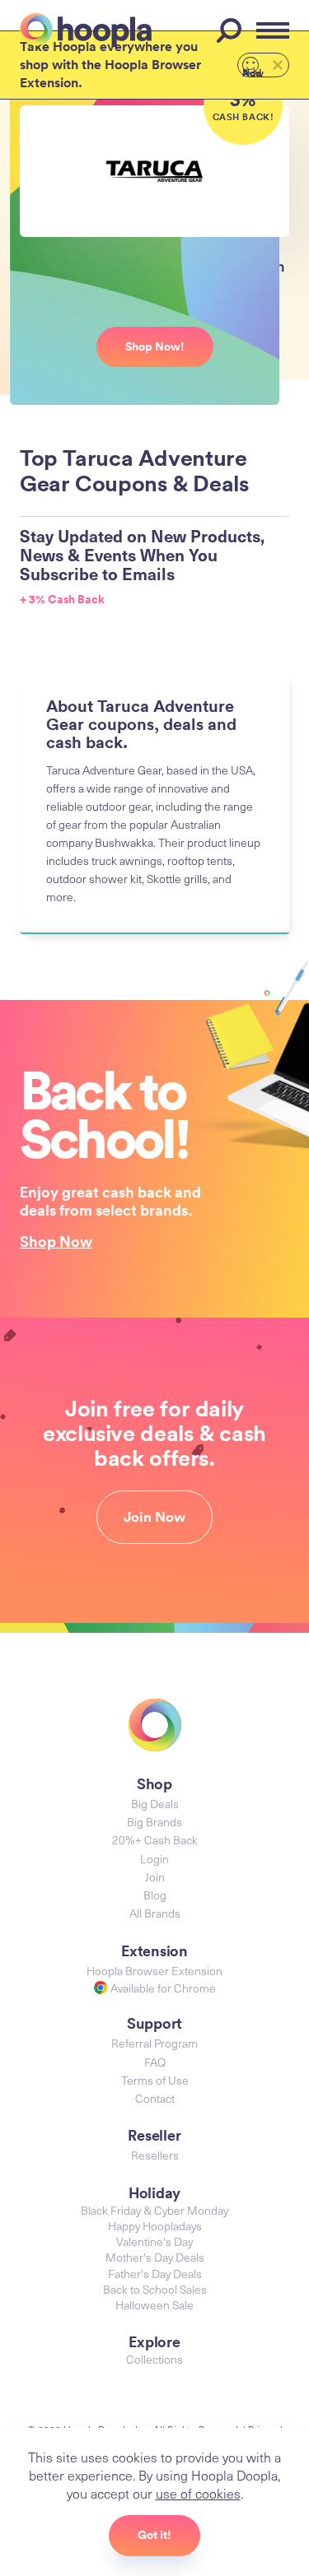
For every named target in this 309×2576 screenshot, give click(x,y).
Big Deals (155, 1804)
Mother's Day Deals (155, 2257)
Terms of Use (155, 2080)
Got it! (154, 2535)
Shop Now (56, 1241)
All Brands (155, 1913)
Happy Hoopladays (155, 2226)
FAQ (155, 2062)
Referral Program (154, 2043)
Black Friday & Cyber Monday (154, 2210)
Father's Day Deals (155, 2274)
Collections (154, 2359)
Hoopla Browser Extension (154, 1971)
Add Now (253, 72)
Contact (155, 2098)
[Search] (232, 30)
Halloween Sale (154, 2305)
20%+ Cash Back (155, 1840)
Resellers (155, 2155)
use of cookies (198, 2493)
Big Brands (154, 1822)
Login (154, 1859)
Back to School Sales (155, 2289)
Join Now (154, 1517)
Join (155, 1877)
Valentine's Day (154, 2241)
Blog (155, 1895)
